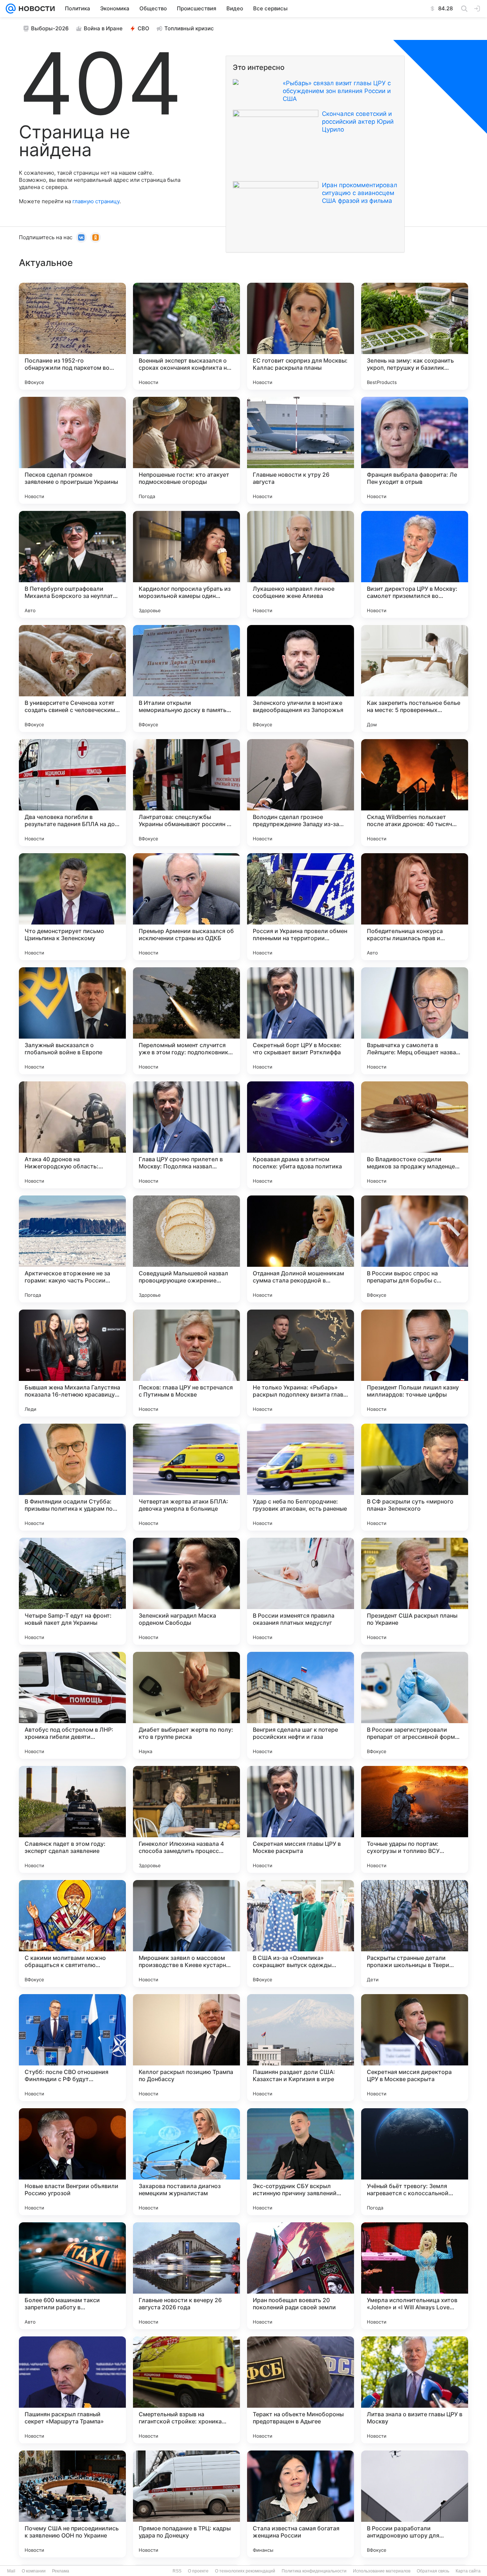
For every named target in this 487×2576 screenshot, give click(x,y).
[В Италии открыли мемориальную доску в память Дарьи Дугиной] (186, 678)
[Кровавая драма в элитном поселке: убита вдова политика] (301, 1135)
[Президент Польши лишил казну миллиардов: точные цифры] (415, 1363)
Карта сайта (468, 2571)
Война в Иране (103, 28)
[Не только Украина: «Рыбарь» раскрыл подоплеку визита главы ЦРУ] (301, 1363)
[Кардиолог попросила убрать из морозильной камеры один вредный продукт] (186, 564)
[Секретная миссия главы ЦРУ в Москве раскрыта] (301, 1819)
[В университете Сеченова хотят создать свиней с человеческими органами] (72, 678)
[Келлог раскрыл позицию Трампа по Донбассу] (186, 2048)
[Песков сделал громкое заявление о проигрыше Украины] (72, 450)
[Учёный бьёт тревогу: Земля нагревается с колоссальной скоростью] (415, 2162)
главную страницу (96, 201)
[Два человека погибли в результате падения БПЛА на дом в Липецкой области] (72, 793)
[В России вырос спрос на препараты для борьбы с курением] (415, 1249)
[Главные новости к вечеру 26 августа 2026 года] (186, 2276)
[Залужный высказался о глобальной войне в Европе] (72, 1021)
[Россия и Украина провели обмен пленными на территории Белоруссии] (301, 907)
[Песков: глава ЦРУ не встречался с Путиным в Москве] (186, 1363)
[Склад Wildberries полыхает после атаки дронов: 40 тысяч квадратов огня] (415, 793)
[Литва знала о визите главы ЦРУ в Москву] (415, 2390)
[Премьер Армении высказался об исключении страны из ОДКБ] (186, 907)
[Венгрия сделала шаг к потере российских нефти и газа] (301, 1705)
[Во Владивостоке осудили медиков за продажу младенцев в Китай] (415, 1135)
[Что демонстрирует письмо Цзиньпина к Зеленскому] (72, 907)
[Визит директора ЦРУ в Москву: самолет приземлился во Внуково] (415, 564)
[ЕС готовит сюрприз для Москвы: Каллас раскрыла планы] (301, 336)
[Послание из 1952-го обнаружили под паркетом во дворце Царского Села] (72, 336)
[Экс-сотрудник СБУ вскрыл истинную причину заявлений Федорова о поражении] (301, 2162)
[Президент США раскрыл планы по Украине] (415, 1591)
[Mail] (11, 9)
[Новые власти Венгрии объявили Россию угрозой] (72, 2162)
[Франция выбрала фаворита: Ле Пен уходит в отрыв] (415, 450)
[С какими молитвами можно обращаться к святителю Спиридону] (72, 1934)
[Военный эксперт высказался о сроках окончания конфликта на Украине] (186, 336)
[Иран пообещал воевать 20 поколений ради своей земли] (301, 2276)
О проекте (198, 2571)
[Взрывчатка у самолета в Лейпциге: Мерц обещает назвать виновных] (415, 1021)
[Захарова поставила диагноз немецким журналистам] (186, 2162)
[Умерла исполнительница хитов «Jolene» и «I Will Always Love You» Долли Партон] (415, 2276)
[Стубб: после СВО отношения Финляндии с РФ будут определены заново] (72, 2048)
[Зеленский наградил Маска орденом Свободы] (186, 1591)
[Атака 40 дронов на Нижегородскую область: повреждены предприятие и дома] (72, 1135)
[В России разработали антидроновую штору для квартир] (415, 2504)
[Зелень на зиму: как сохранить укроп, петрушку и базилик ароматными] (415, 336)
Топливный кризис (189, 28)
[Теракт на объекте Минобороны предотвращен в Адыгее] (301, 2390)
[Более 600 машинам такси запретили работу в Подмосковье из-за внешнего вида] (72, 2276)
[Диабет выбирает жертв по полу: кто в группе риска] (186, 1705)
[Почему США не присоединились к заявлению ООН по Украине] (72, 2504)
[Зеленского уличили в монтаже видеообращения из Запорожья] (301, 678)
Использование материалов (382, 2571)
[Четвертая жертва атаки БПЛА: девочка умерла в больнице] (186, 1477)
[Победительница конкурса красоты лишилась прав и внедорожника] (415, 907)
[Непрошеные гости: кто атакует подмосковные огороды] (186, 450)
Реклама (61, 2571)
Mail (11, 2571)
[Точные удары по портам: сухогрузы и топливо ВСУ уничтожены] (415, 1819)
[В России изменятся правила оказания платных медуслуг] (301, 1591)
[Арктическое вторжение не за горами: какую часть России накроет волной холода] (72, 1249)
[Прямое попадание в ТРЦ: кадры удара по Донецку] (186, 2504)
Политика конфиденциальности (314, 2571)
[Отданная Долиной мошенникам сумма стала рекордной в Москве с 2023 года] (301, 1249)
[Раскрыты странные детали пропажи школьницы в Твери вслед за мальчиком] (415, 1934)
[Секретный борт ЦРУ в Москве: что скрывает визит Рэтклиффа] (301, 1021)
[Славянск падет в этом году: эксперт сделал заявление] (72, 1819)
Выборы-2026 (50, 28)
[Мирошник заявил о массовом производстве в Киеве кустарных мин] (186, 1934)
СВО (143, 28)
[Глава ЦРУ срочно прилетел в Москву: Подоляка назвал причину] (186, 1135)
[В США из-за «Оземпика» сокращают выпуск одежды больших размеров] (301, 1934)
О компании (34, 2571)
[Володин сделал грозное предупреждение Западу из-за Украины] (301, 793)
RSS (177, 2571)
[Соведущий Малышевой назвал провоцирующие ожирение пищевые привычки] (186, 1249)
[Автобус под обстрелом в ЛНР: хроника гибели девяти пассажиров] (72, 1705)
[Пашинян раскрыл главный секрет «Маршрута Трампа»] (72, 2390)
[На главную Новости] (35, 9)
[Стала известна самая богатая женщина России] (301, 2504)
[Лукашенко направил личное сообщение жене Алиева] (301, 564)
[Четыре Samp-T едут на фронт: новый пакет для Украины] (72, 1591)
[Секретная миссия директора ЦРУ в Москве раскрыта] (415, 2048)
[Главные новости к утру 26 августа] (301, 450)
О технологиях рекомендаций (245, 2571)
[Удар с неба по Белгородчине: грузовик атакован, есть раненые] (301, 1477)
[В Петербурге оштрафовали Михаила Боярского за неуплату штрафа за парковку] (72, 564)
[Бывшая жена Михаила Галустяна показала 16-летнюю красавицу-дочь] (72, 1363)
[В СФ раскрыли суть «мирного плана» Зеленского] (415, 1477)
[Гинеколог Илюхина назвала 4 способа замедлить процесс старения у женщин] (186, 1819)
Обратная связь (433, 2571)
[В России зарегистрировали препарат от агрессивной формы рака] (415, 1705)
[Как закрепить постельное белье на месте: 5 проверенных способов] (415, 678)
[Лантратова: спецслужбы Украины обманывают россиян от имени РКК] (186, 793)
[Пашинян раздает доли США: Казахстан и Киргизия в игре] (301, 2048)
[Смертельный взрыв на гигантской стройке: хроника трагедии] (186, 2390)
